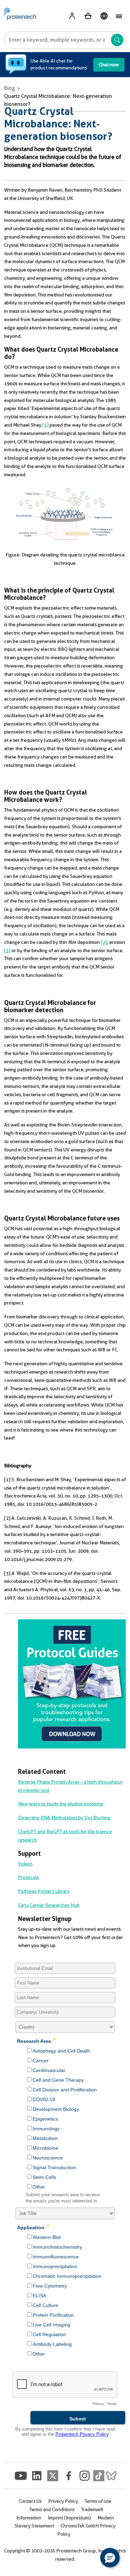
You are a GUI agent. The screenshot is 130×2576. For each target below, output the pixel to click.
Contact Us (30, 2501)
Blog (10, 88)
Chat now (109, 65)
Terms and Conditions (52, 2509)
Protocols (28, 1877)
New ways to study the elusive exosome (61, 1804)
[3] (7, 950)
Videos (25, 1864)
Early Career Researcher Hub (49, 1905)
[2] (104, 942)
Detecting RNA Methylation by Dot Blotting (64, 1818)
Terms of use (98, 2501)
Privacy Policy (63, 2501)
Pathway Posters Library (44, 1891)
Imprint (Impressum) (69, 2518)
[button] (110, 2558)
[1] (45, 425)
